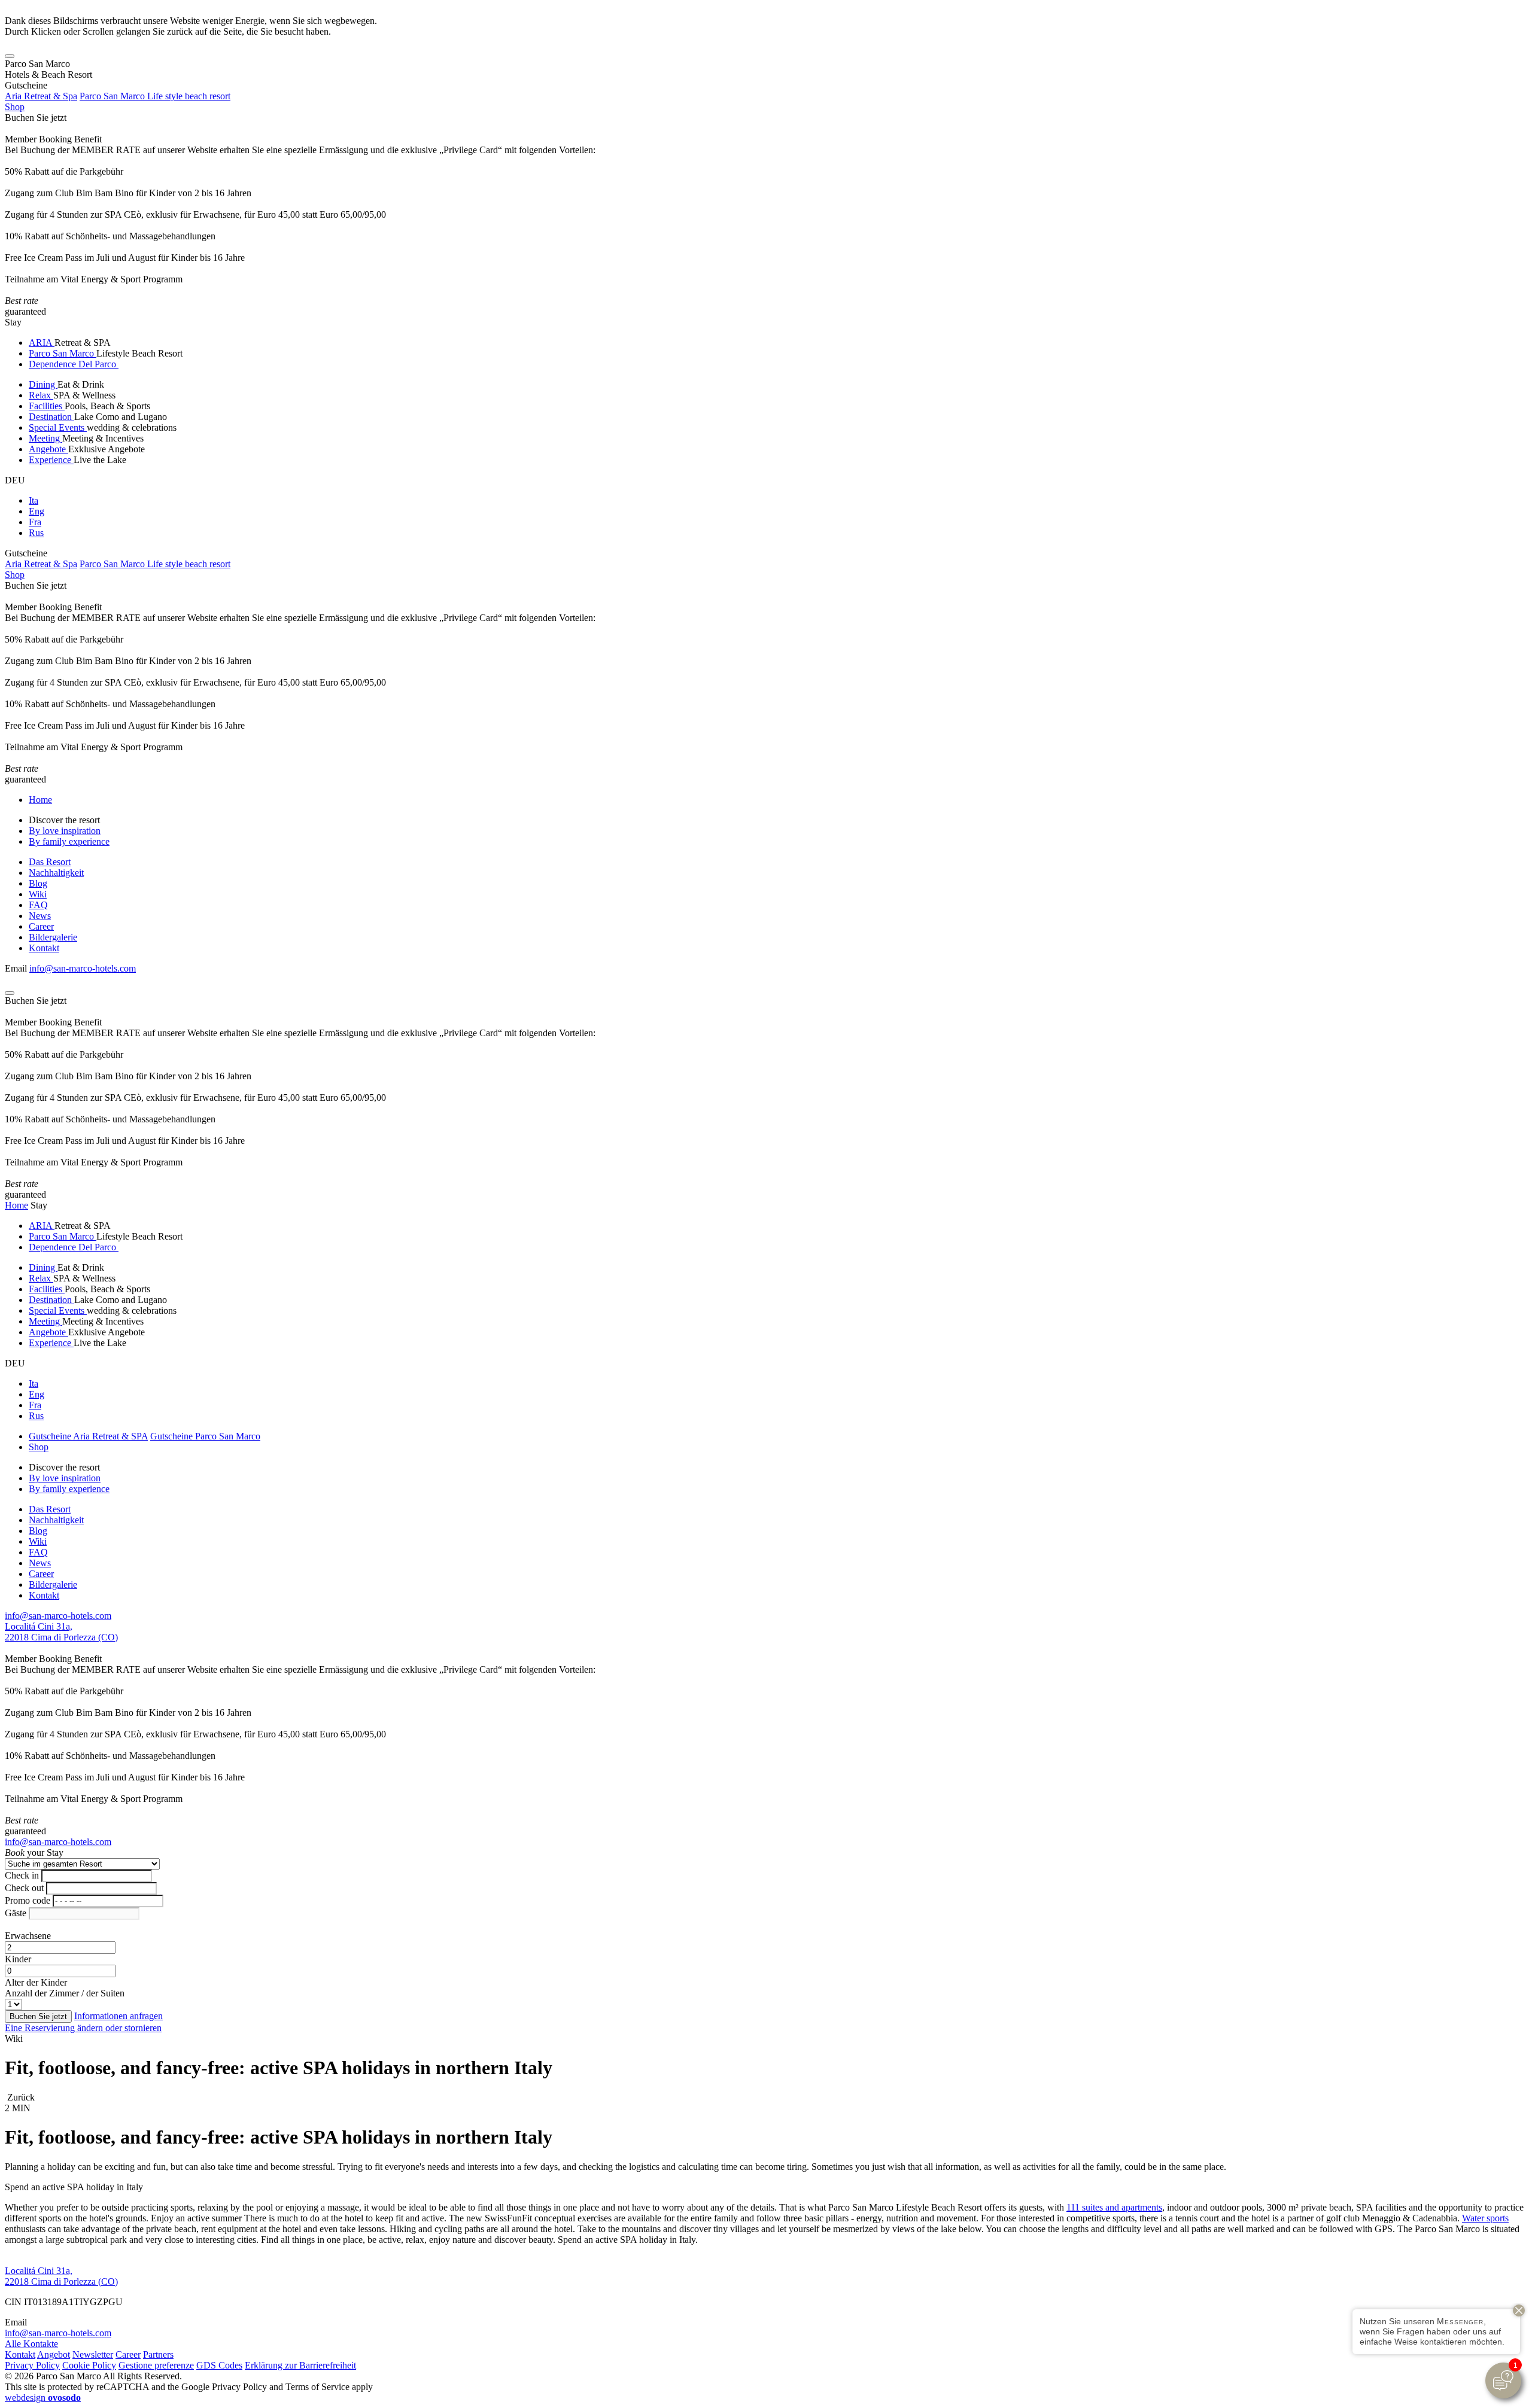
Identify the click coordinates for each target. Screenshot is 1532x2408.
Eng (37, 511)
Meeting (45, 438)
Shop (15, 107)
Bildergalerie (53, 937)
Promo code (28, 1900)
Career (41, 926)
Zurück (20, 2097)
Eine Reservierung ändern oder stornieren (83, 2028)
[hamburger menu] (10, 56)
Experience (51, 460)
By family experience (69, 841)
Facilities (47, 406)
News (40, 916)
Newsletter (93, 2354)
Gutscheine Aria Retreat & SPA (88, 1436)
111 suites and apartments (1114, 2207)
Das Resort (50, 862)
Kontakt (44, 948)
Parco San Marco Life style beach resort (155, 96)
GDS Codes (219, 2365)
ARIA (42, 343)
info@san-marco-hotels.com (83, 968)
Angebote (48, 449)
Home (40, 800)
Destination (51, 417)
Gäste (16, 1913)
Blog (38, 883)
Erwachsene (28, 1936)
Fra (35, 522)
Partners (158, 2354)
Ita (34, 500)
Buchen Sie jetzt (36, 118)
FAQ (38, 905)
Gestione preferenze (156, 2365)
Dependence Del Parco (74, 364)
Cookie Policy (89, 2365)
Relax (41, 395)
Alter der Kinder (36, 1982)
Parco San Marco (63, 353)
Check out (24, 1888)
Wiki (38, 894)
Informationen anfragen (118, 2016)
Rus (36, 533)
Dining (43, 384)
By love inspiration (65, 831)
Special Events (58, 427)
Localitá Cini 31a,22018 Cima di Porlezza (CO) (61, 1632)
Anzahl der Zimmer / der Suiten (65, 1993)
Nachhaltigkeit (56, 873)
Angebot (54, 2354)
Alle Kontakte (31, 2344)
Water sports (1485, 2218)
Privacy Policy (32, 2365)
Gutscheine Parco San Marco (205, 1436)
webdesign (43, 2398)
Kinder (18, 1959)
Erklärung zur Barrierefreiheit (300, 2365)
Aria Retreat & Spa (41, 96)
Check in (22, 1875)
